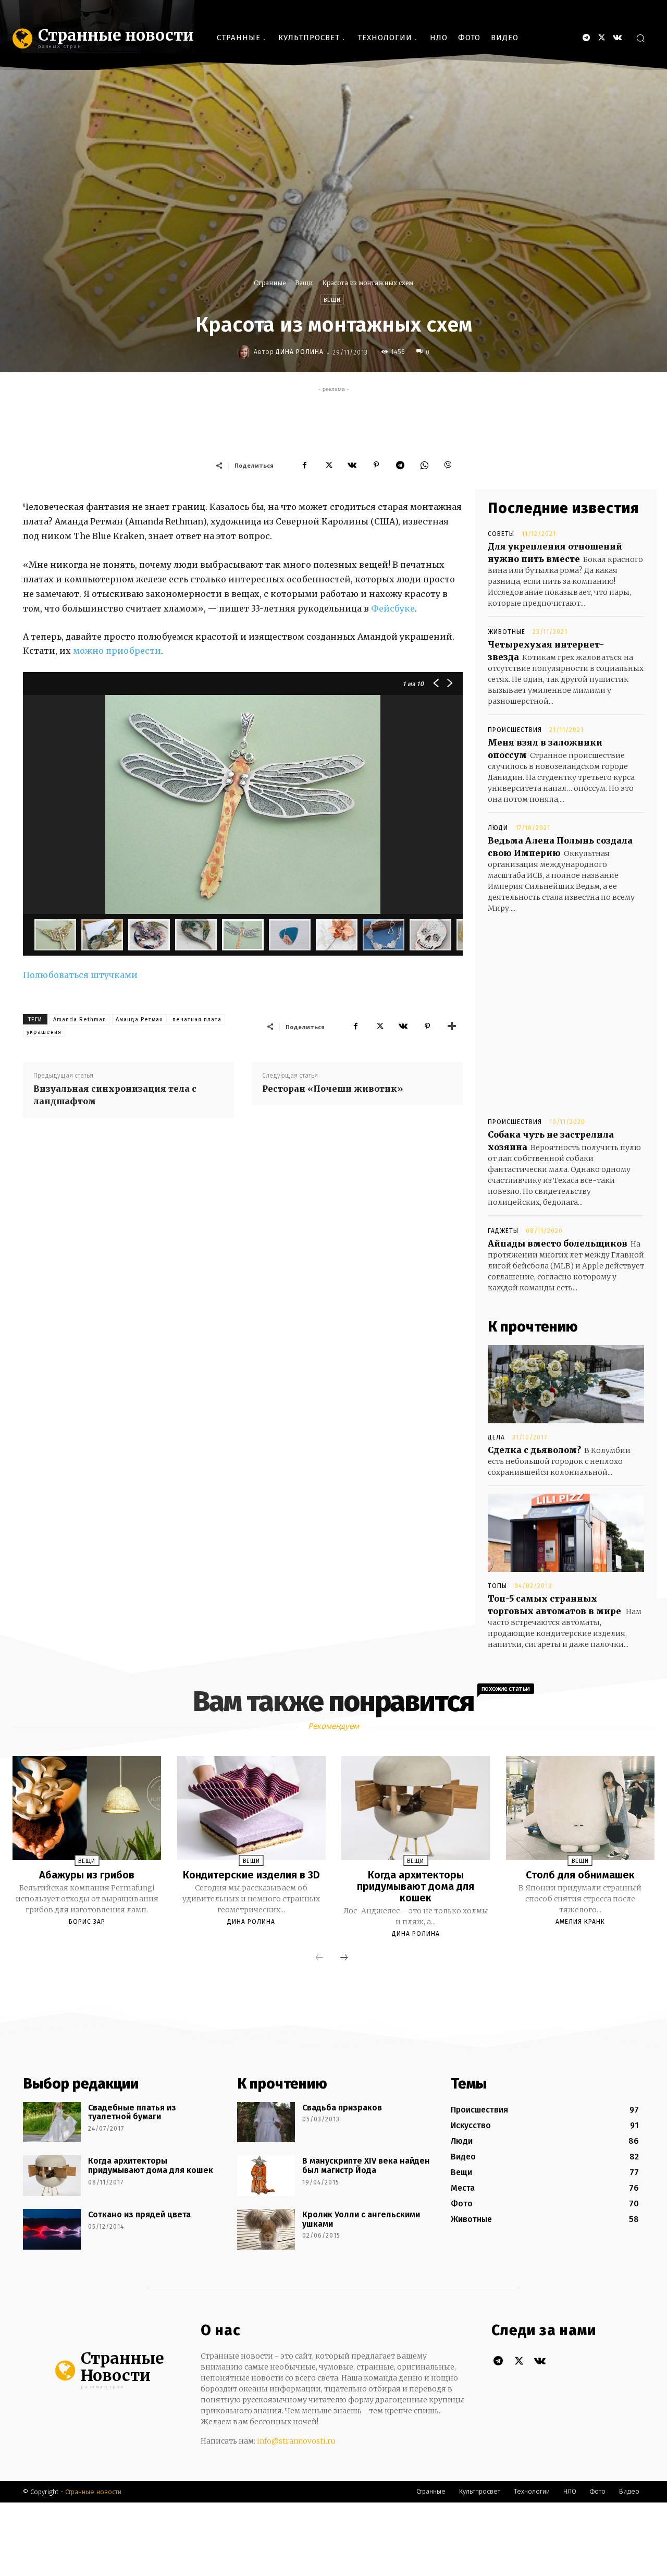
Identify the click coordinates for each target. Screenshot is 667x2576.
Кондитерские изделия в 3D (251, 1875)
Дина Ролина (300, 352)
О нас (221, 2330)
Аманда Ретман (139, 1020)
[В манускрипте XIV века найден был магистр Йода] (266, 2176)
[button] (640, 38)
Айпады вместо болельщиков (558, 1243)
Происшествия (515, 730)
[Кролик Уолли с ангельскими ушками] (266, 2229)
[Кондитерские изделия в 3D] (251, 1808)
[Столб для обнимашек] (580, 1808)
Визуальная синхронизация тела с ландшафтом (115, 1095)
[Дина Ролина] (245, 352)
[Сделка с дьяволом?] (566, 1384)
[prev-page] (319, 1958)
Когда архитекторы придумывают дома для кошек (416, 1886)
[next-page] (344, 1958)
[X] (602, 38)
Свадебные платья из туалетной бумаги (132, 2112)
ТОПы (497, 1586)
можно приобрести (117, 651)
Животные (507, 632)
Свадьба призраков (342, 2108)
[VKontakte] (617, 38)
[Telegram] (586, 38)
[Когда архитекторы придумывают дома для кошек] (416, 1808)
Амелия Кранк (580, 1922)
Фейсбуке (393, 608)
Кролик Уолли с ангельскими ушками (361, 2219)
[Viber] (448, 465)
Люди (498, 828)
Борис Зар (87, 1922)
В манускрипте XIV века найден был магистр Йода (366, 2165)
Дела (496, 1437)
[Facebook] (304, 465)
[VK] (352, 465)
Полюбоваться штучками (80, 975)
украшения (44, 1032)
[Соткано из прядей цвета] (52, 2229)
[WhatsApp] (424, 465)
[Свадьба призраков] (266, 2122)
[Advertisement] (333, 418)
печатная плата (197, 1020)
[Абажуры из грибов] (87, 1808)
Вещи (304, 283)
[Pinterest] (376, 465)
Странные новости (93, 2492)
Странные (270, 283)
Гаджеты (503, 1231)
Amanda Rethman (80, 1020)
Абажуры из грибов (87, 1875)
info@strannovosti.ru (296, 2441)
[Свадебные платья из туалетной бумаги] (52, 2122)
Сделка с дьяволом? (534, 1450)
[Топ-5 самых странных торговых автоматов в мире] (566, 1533)
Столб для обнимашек (580, 1875)
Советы (501, 534)
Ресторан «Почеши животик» (332, 1089)
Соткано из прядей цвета (139, 2214)
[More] (452, 1027)
